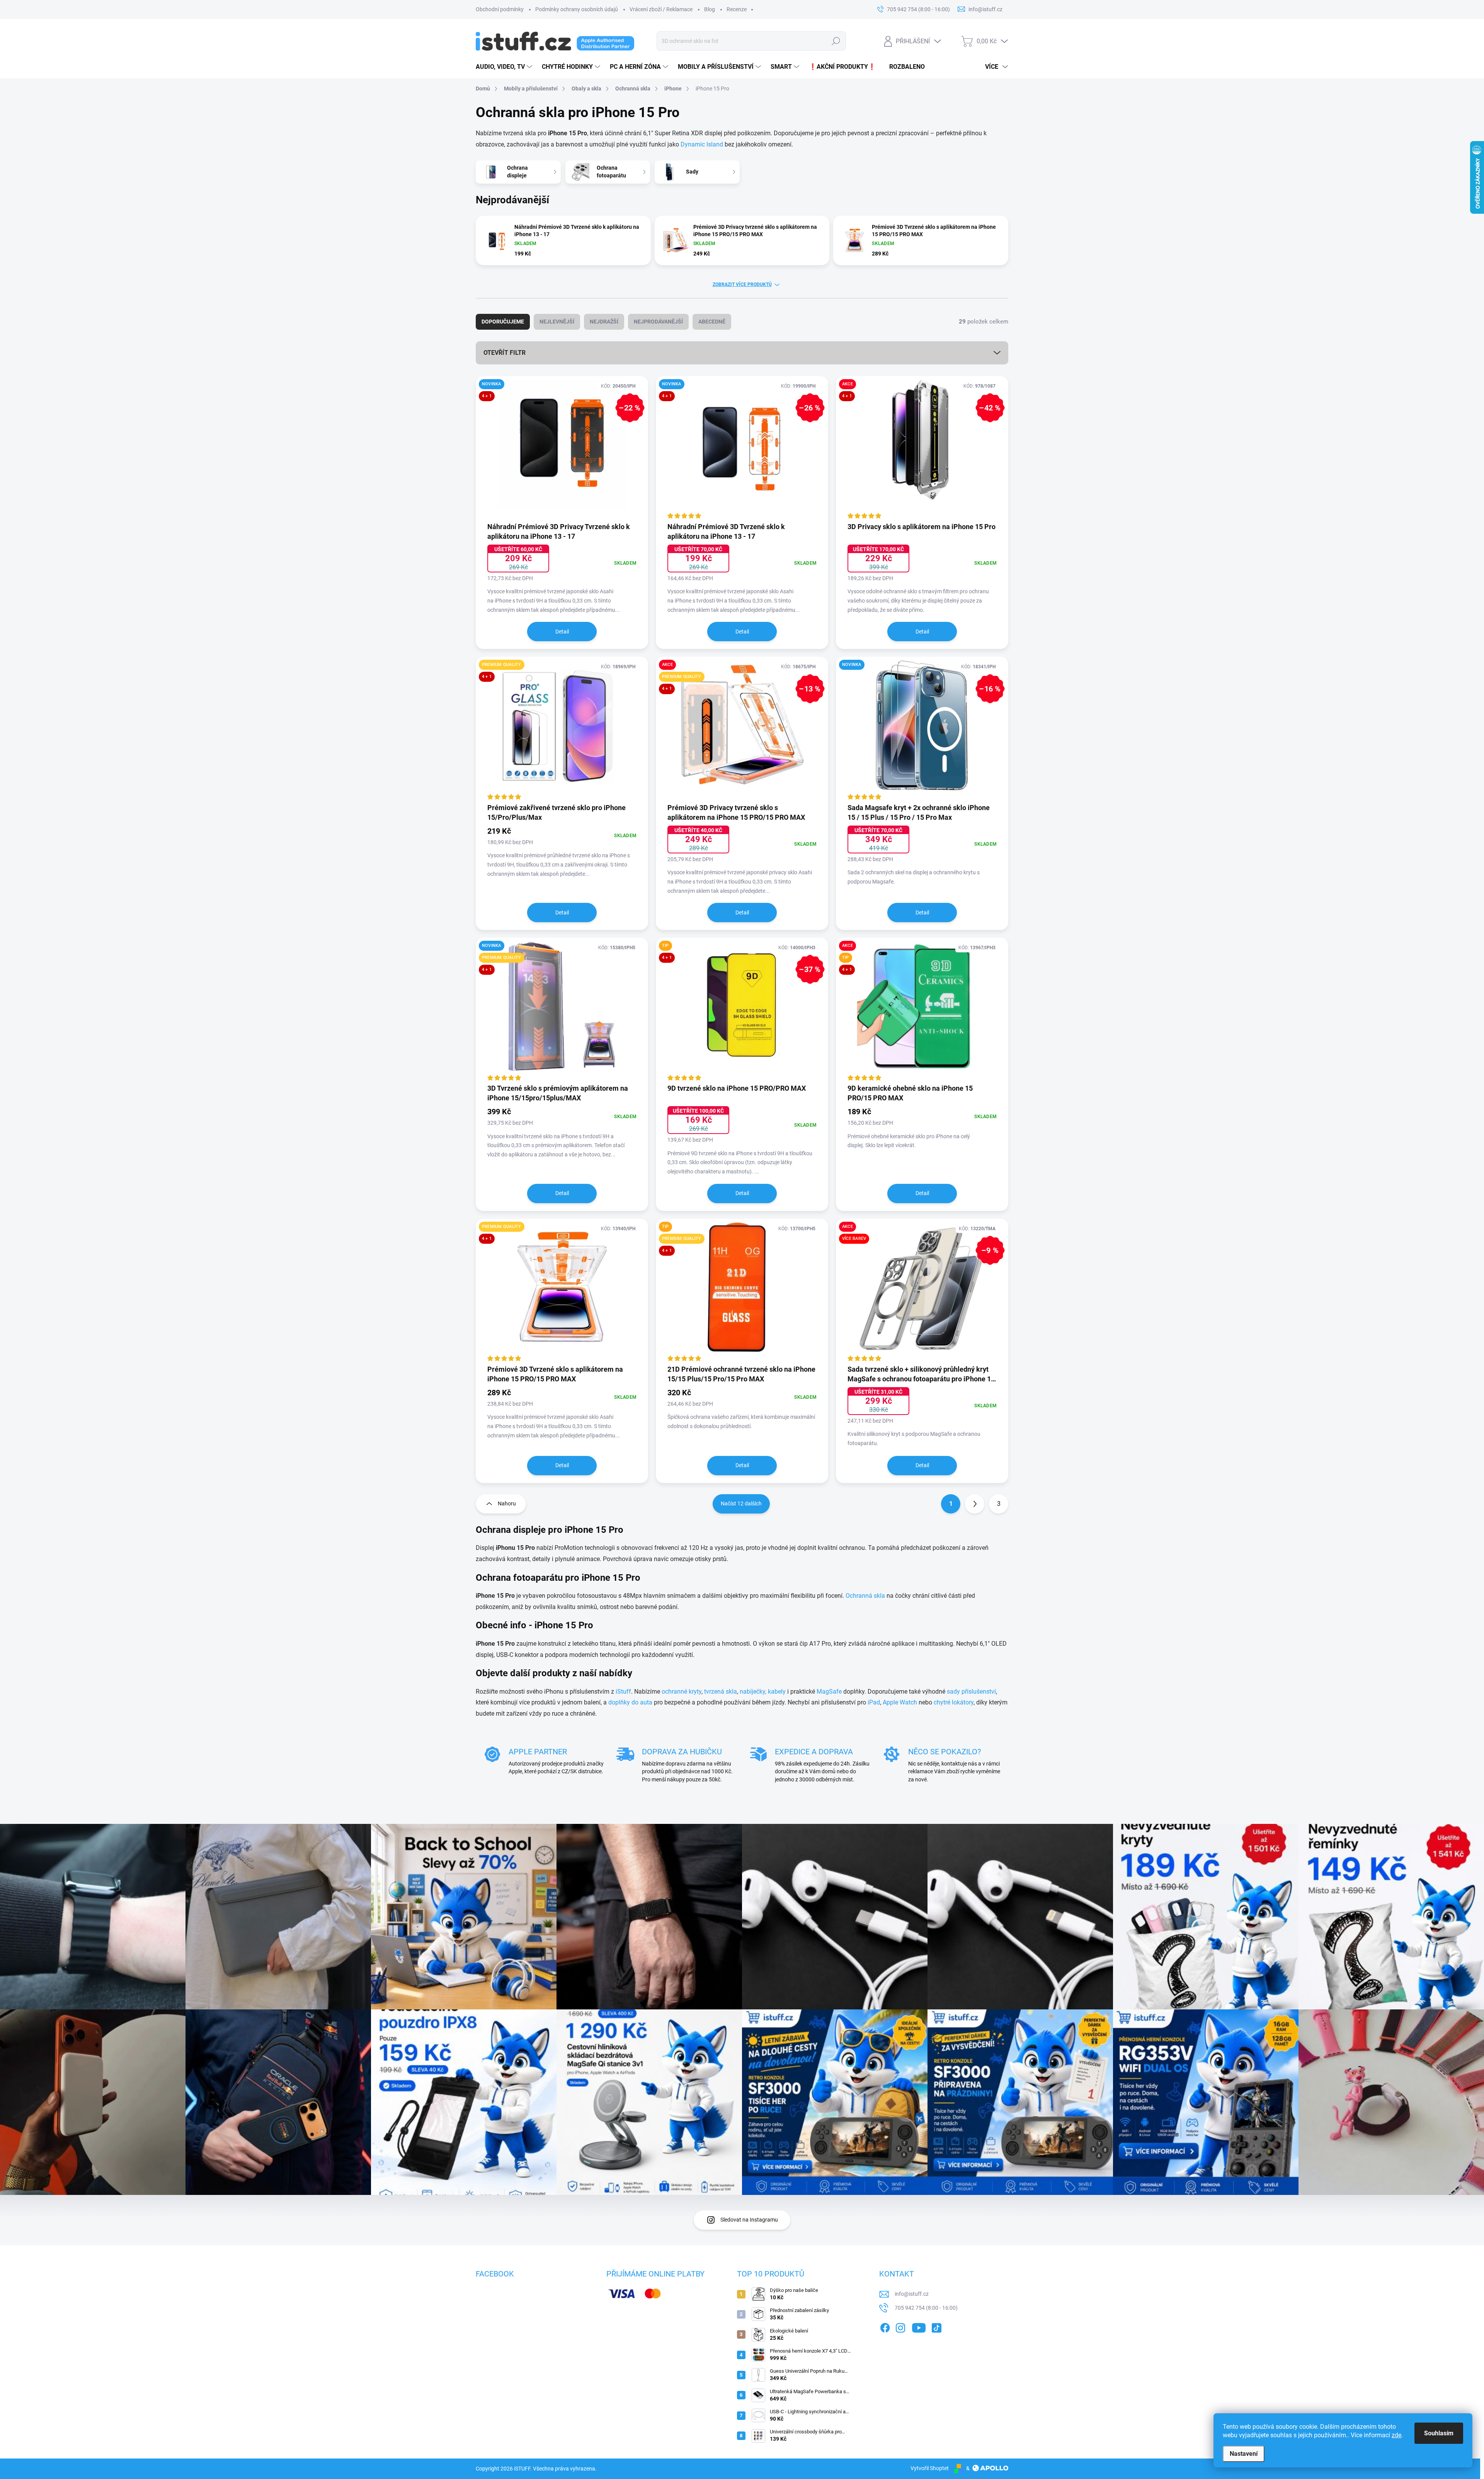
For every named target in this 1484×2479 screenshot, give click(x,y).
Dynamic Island (702, 144)
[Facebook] (885, 2326)
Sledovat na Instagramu (749, 2220)
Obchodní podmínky (500, 9)
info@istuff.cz (912, 2294)
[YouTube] (919, 2326)
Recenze (737, 9)
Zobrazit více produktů (742, 284)
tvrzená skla (721, 1692)
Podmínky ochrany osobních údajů (577, 9)
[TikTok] (936, 2326)
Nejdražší (604, 322)
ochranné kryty (682, 1692)
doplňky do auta (630, 1702)
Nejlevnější (557, 322)
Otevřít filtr (505, 353)
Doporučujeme (503, 322)
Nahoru (507, 1503)
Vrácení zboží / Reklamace (661, 9)
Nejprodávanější (658, 322)
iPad (874, 1702)
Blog (710, 9)
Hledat (836, 41)
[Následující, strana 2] (975, 1504)
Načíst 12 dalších (741, 1503)
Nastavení (1244, 2454)
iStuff (623, 1692)
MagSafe (829, 1692)
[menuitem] (505, 67)
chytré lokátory (954, 1702)
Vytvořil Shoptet (930, 2468)
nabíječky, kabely (763, 1692)
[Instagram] (900, 2326)
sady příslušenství (971, 1692)
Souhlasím (1439, 2433)
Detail (562, 632)
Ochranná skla (865, 1596)
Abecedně (712, 322)
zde (1396, 2435)
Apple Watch (900, 1702)
